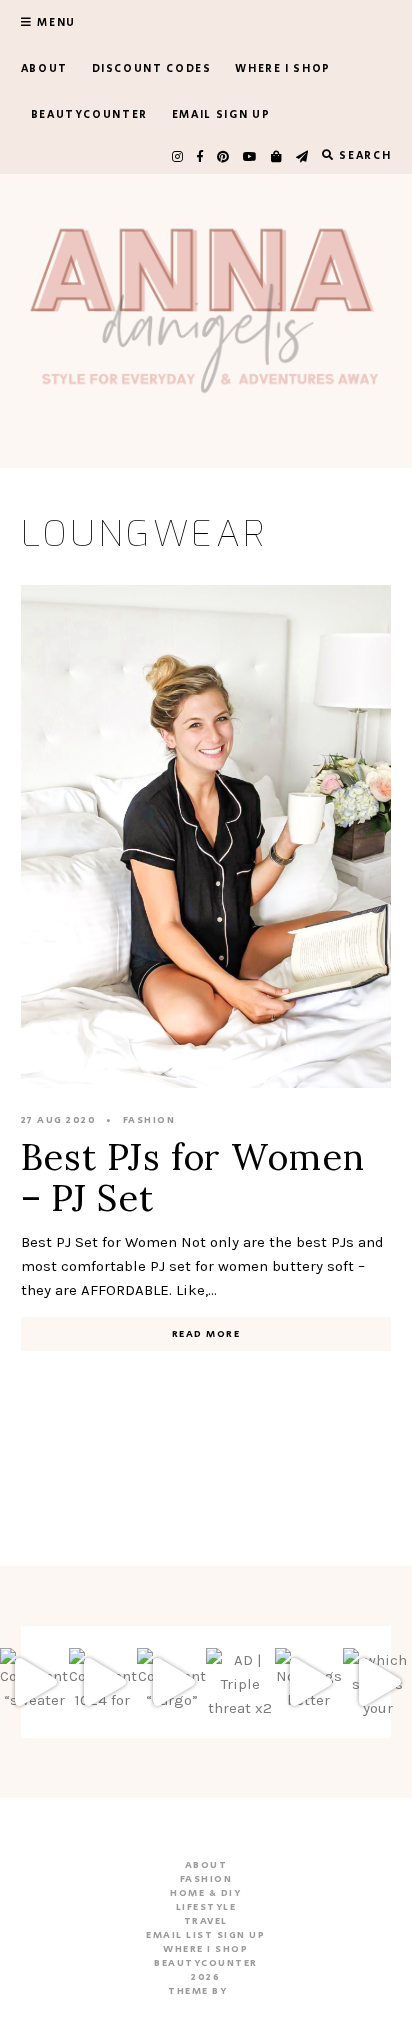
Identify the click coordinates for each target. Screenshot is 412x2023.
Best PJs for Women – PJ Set (193, 1177)
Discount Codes (152, 69)
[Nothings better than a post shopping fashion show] (309, 1682)
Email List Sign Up (205, 1935)
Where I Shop (283, 69)
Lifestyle (206, 1907)
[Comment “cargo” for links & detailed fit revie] (171, 1682)
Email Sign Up (221, 115)
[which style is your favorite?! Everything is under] (377, 1682)
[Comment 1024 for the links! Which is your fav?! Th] (103, 1682)
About (44, 69)
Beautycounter (89, 115)
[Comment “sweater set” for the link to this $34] (34, 1682)
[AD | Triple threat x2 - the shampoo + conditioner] (240, 1682)
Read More (206, 1334)
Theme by (199, 1991)
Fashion (149, 1120)
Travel (206, 1921)
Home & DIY (205, 1893)
